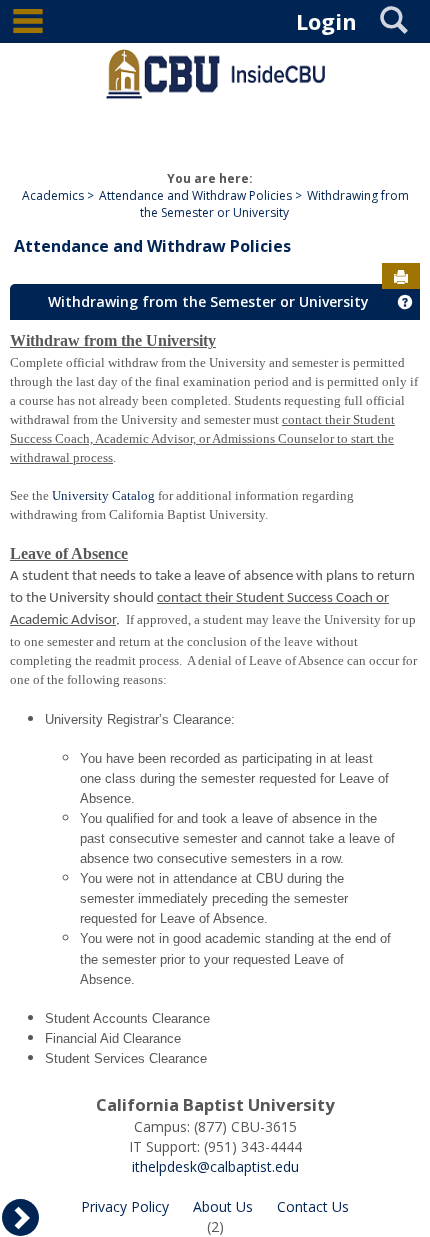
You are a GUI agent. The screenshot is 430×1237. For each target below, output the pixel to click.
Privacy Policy (125, 1206)
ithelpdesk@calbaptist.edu (215, 1166)
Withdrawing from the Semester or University (274, 204)
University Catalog (103, 495)
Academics (53, 195)
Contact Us (313, 1206)
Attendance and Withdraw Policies (195, 195)
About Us (223, 1206)
